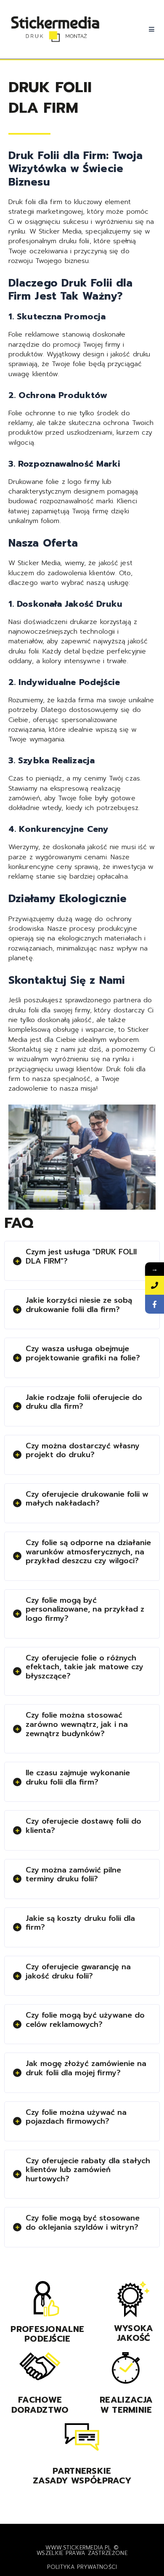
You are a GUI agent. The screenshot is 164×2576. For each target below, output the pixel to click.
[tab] (82, 1261)
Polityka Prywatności (82, 2567)
